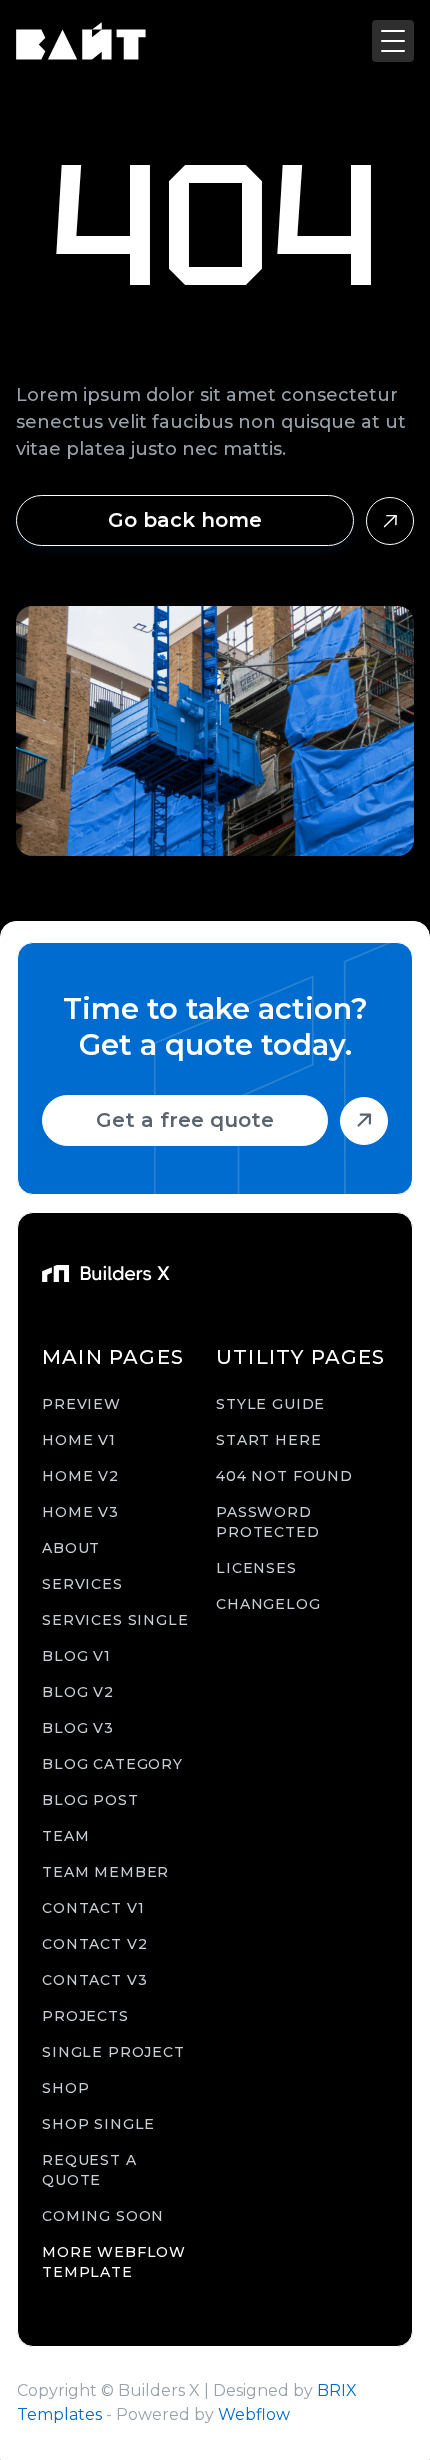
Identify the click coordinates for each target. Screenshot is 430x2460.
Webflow (254, 2414)
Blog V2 (78, 1692)
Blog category (112, 1764)
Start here (268, 1440)
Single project (113, 2052)
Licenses (256, 1568)
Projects (85, 2016)
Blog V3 (78, 1728)
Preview (81, 1404)
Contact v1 (93, 1908)
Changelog (268, 1604)
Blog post (90, 1800)
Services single (115, 1620)
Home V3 (80, 1512)
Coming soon (103, 2216)
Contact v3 (94, 1980)
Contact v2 (94, 1944)
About (71, 1548)
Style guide (270, 1404)
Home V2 (80, 1476)
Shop (65, 2088)
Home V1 (79, 1440)
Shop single (98, 2124)
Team (65, 1836)
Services (82, 1584)
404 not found (284, 1476)
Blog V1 (76, 1656)
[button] (393, 41)
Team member (105, 1872)
